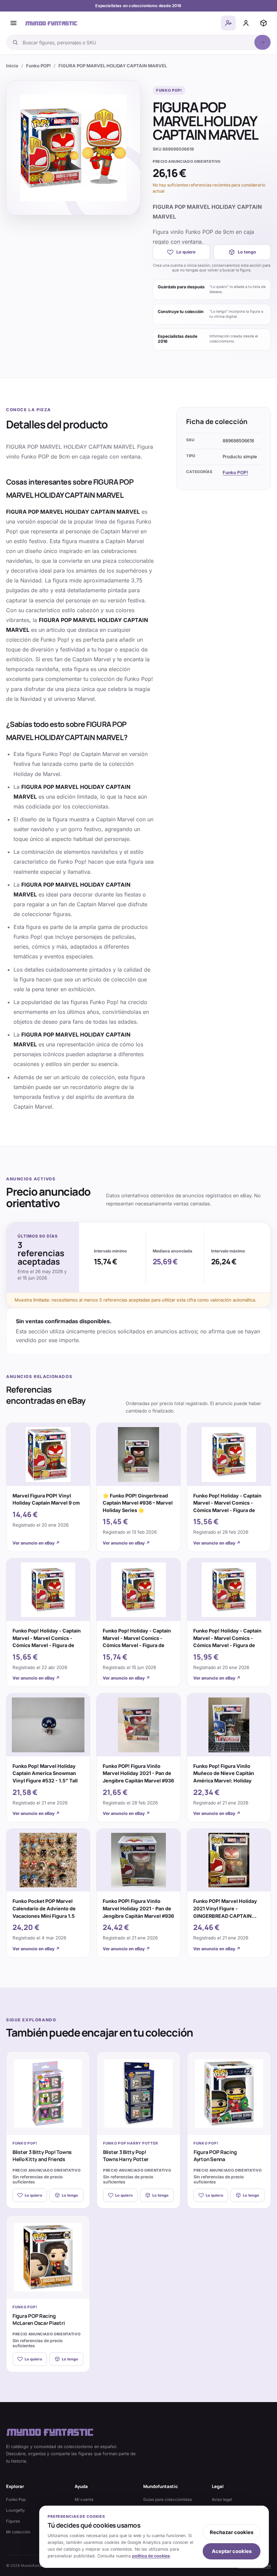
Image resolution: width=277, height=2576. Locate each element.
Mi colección (18, 2532)
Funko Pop (16, 2500)
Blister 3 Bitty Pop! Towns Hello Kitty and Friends (42, 2156)
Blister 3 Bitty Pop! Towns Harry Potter (126, 2156)
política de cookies (151, 2556)
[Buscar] (262, 42)
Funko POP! (38, 66)
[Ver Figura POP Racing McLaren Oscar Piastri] (48, 2257)
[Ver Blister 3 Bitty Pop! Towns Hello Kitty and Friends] (48, 2093)
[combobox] (136, 42)
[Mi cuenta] (246, 23)
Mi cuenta (84, 2500)
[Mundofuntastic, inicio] (51, 23)
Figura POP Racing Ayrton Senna (215, 2156)
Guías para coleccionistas (168, 2500)
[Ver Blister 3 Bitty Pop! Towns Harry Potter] (138, 2093)
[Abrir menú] (14, 23)
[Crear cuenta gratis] (228, 23)
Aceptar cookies (232, 2551)
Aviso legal (222, 2500)
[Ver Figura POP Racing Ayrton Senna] (229, 2093)
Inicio (12, 66)
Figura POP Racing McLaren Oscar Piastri (39, 2319)
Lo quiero (186, 252)
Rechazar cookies (232, 2532)
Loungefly (16, 2510)
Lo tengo (247, 252)
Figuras (13, 2521)
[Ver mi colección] (263, 23)
